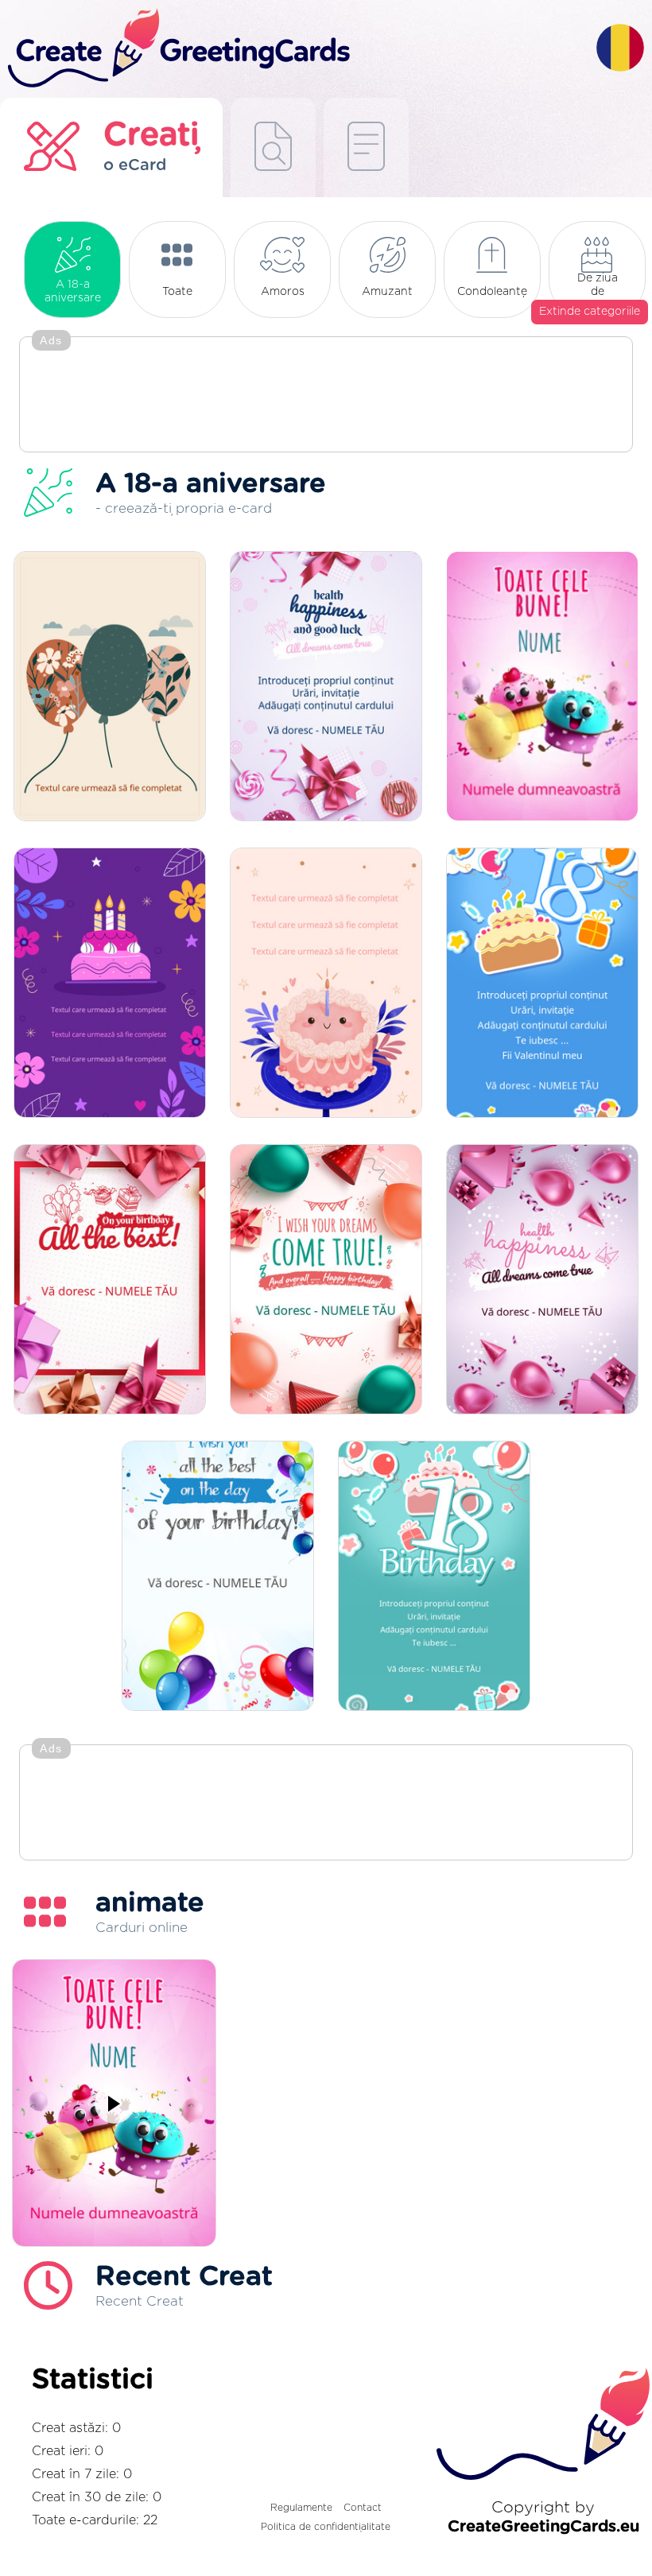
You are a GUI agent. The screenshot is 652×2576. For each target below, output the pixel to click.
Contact (363, 2508)
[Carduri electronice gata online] (366, 147)
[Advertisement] (326, 396)
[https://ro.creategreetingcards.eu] (298, 49)
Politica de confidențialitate (326, 2527)
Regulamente (301, 2508)
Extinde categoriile (590, 312)
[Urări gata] (273, 147)
